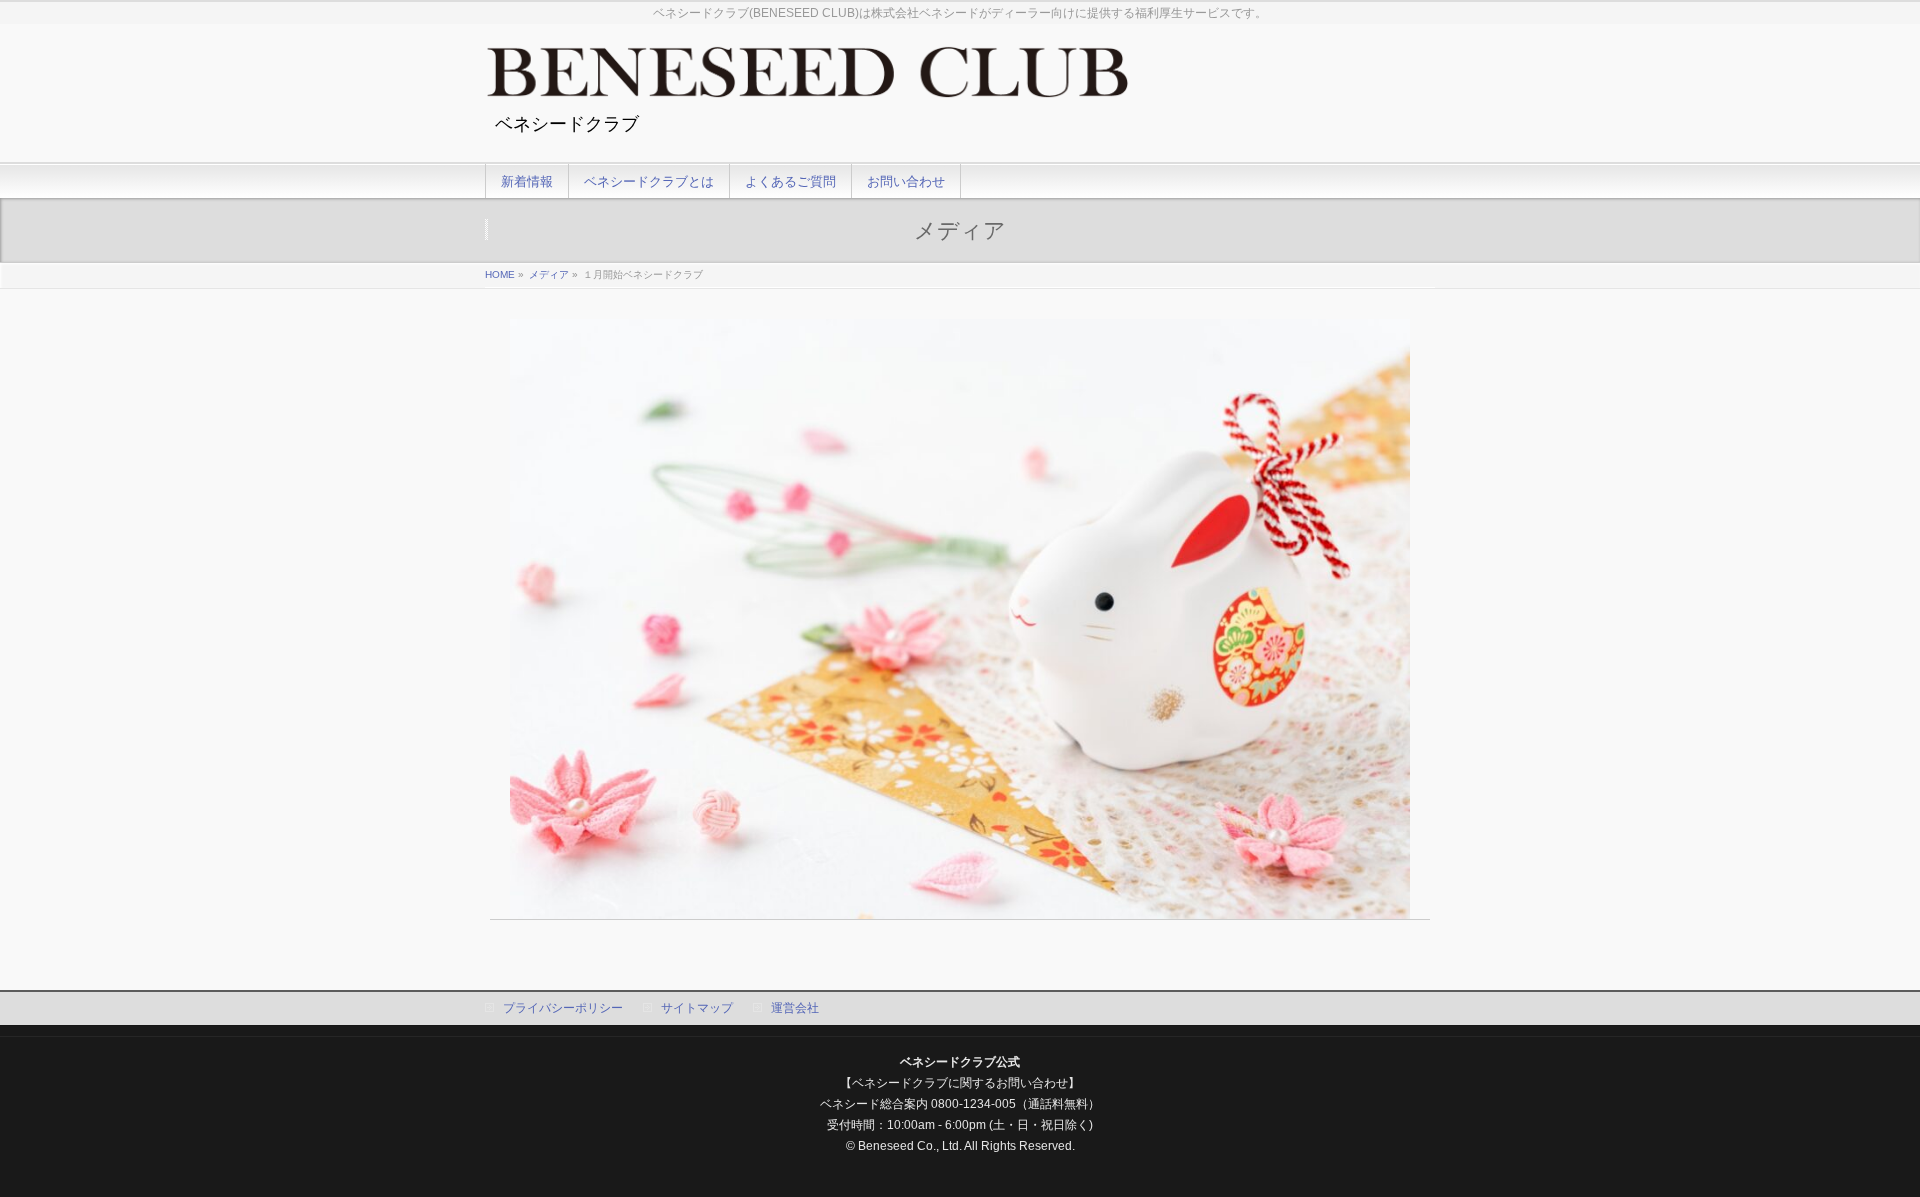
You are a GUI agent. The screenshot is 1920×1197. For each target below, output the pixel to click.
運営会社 (795, 1008)
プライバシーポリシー (563, 1008)
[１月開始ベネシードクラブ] (960, 619)
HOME (500, 274)
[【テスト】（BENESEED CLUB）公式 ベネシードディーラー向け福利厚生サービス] (807, 79)
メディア (549, 274)
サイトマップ (697, 1008)
